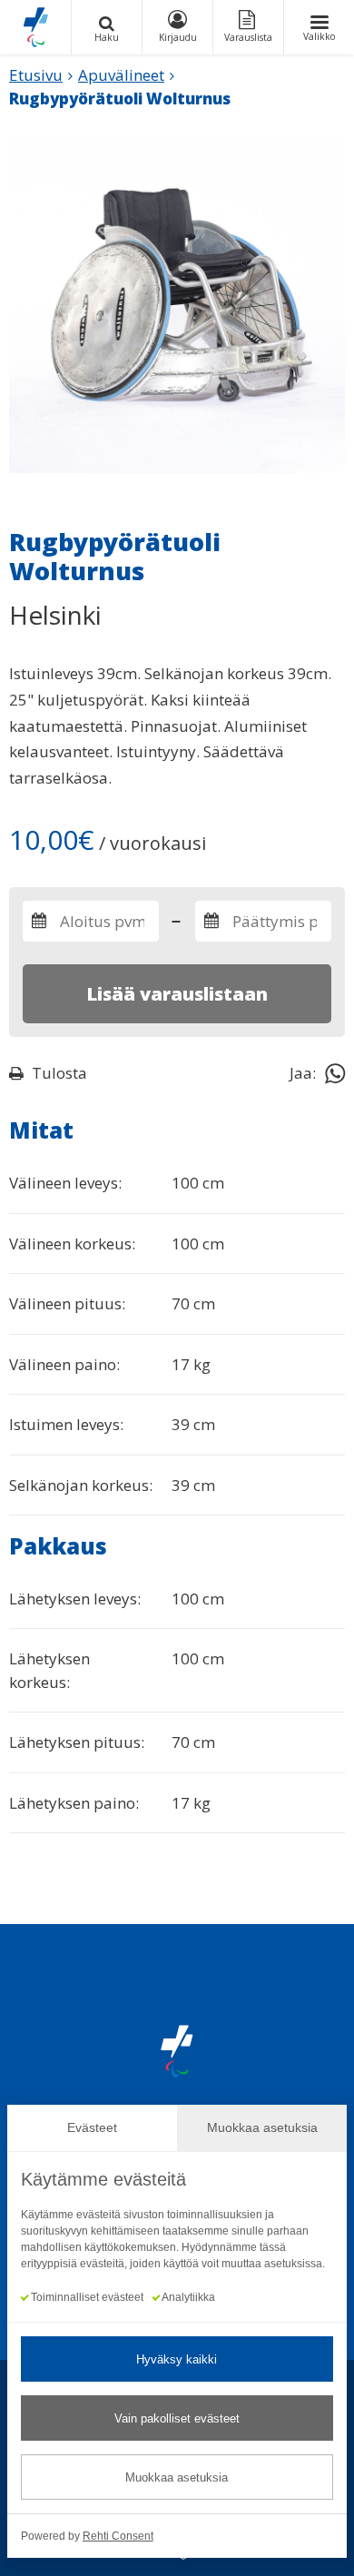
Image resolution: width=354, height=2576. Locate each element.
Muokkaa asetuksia (177, 2477)
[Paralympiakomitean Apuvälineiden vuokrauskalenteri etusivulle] (35, 27)
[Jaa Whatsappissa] (335, 1072)
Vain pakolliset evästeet (177, 2418)
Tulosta (59, 1073)
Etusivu (36, 75)
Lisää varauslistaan (177, 994)
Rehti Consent (118, 2536)
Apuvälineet (121, 75)
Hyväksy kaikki (177, 2359)
